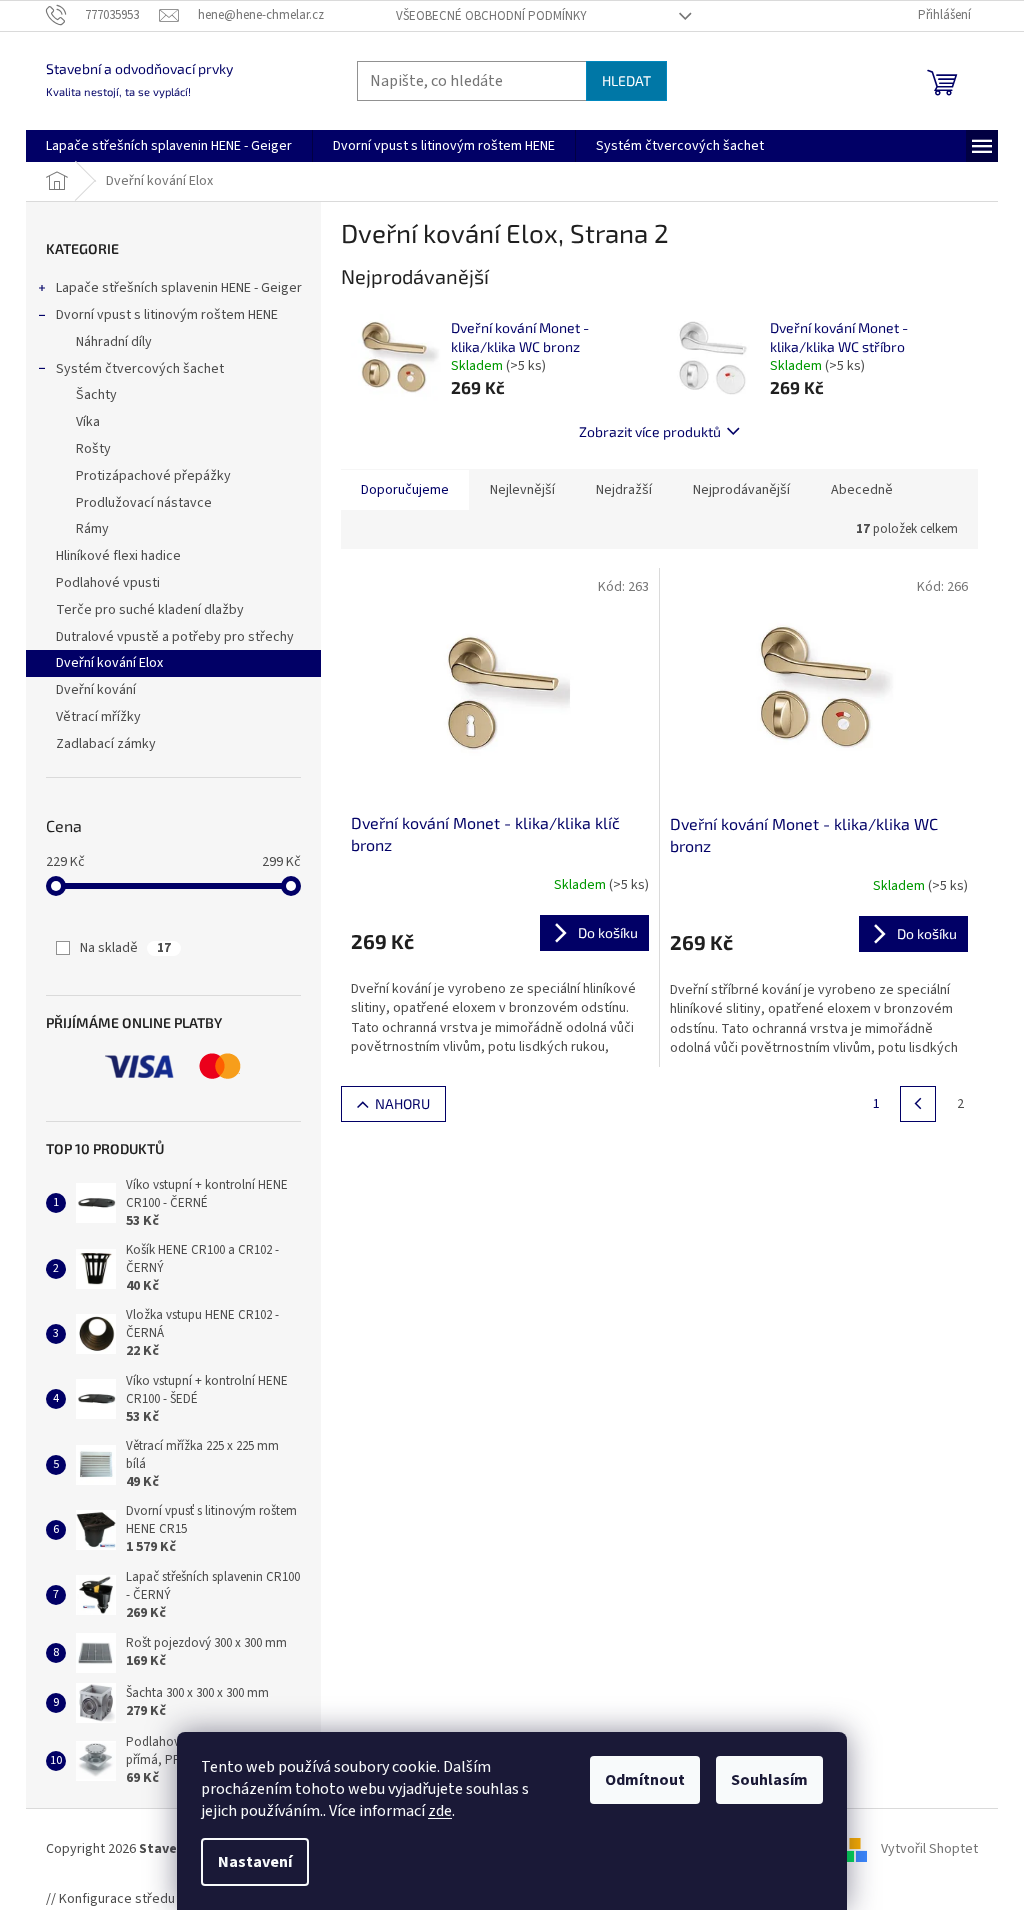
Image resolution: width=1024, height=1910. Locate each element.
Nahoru (402, 1103)
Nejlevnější (522, 490)
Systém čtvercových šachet (140, 369)
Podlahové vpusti (108, 583)
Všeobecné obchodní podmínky (491, 16)
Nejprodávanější (741, 490)
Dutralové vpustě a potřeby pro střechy (175, 637)
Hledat (626, 80)
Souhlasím (769, 1780)
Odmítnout (645, 1780)
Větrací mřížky (98, 717)
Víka (88, 422)
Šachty (96, 395)
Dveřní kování (96, 690)
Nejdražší (624, 490)
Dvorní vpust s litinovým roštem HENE (167, 315)
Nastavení (255, 1862)
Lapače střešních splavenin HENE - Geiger (179, 288)
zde (440, 1811)
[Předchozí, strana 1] (918, 1104)
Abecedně (862, 490)
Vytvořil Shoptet (929, 1849)
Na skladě (125, 948)
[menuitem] (169, 146)
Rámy (92, 529)
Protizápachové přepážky (153, 476)
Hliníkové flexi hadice (118, 556)
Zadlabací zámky (106, 744)
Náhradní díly (114, 342)
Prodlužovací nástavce (144, 503)
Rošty (93, 449)
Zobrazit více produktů (650, 431)
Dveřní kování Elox (109, 663)
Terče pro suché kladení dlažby (150, 610)
